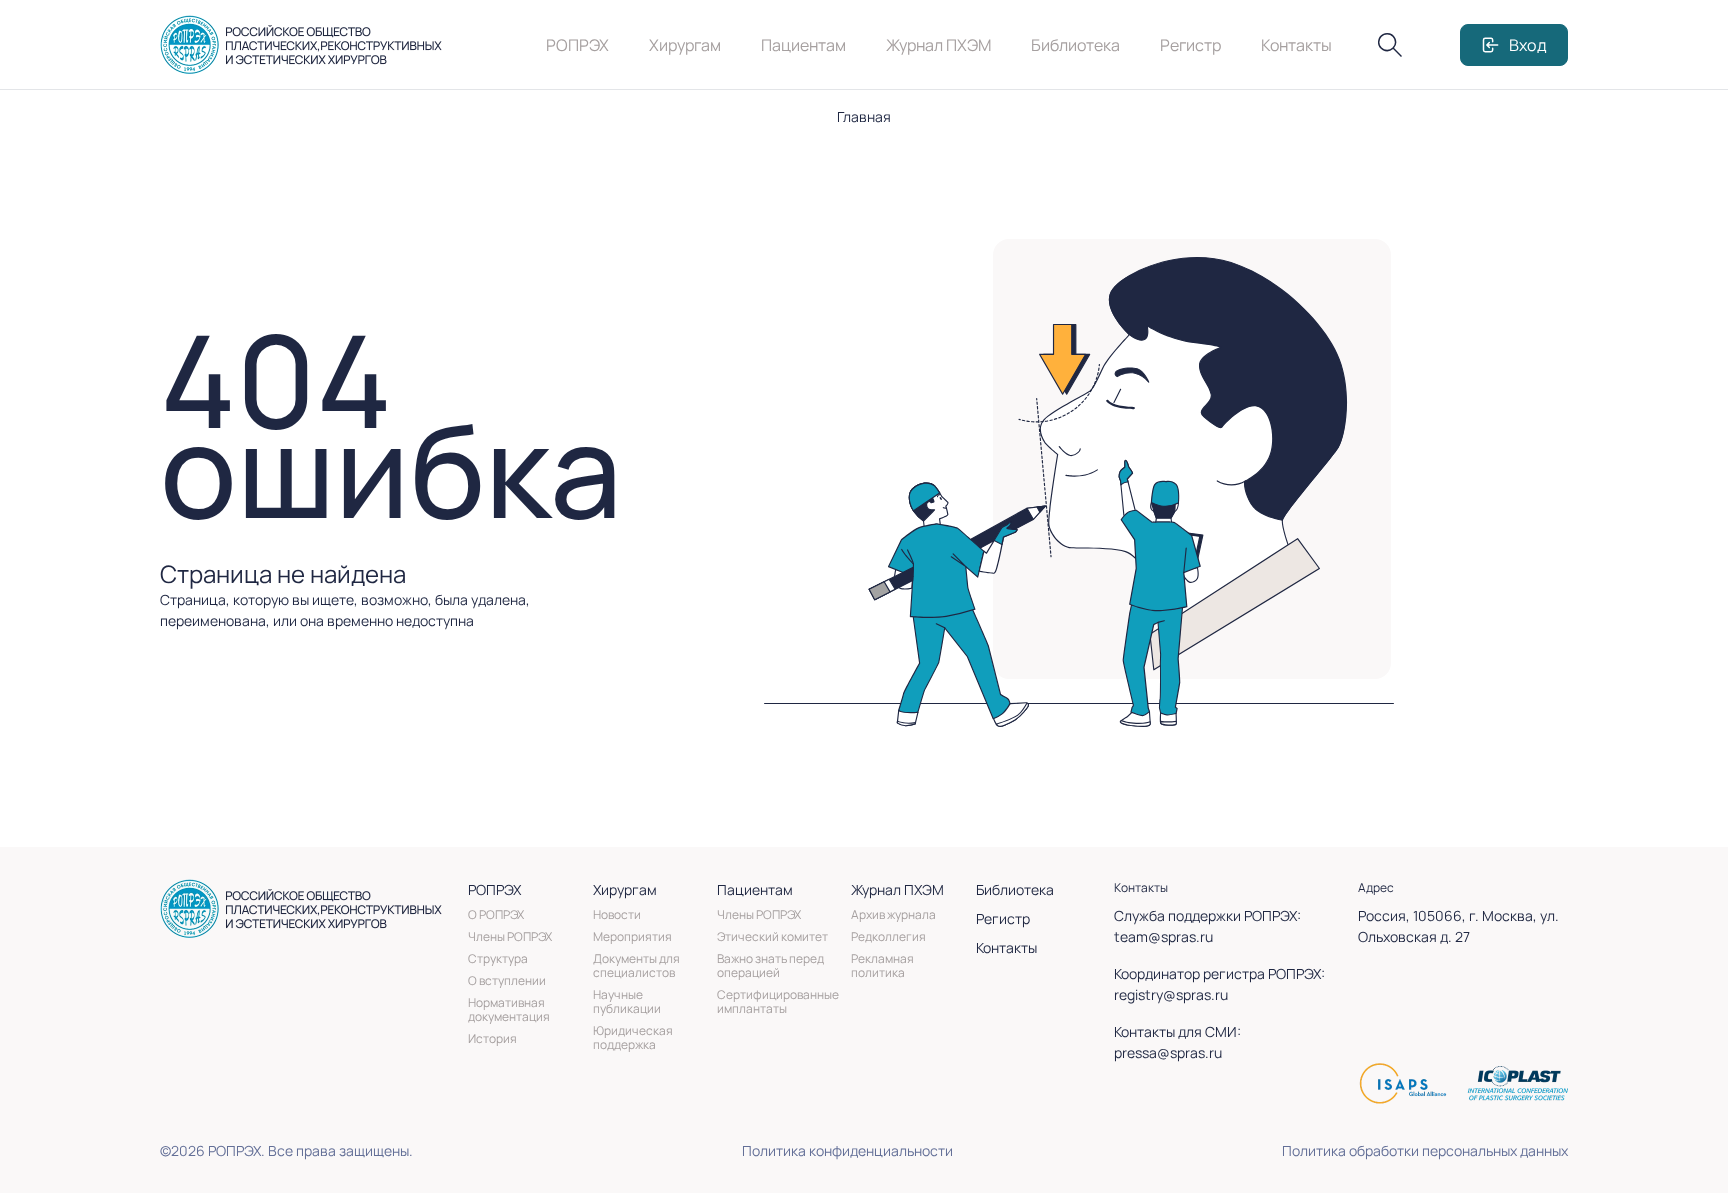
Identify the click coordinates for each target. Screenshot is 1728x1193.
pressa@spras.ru (1168, 1052)
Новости (617, 914)
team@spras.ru (1163, 936)
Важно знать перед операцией (770, 965)
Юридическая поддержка (633, 1037)
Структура (498, 958)
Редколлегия (888, 936)
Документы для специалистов (636, 965)
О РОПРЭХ (496, 914)
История (492, 1038)
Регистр (1190, 45)
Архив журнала (893, 914)
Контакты (1296, 45)
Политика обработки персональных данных (1425, 1150)
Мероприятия (632, 936)
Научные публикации (627, 1001)
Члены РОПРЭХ (510, 936)
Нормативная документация (509, 1009)
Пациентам (803, 45)
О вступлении (507, 980)
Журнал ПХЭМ (938, 45)
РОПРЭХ (577, 45)
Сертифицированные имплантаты (778, 1001)
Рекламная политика (882, 965)
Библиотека (1075, 45)
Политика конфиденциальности (847, 1150)
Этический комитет (772, 936)
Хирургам (685, 45)
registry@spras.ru (1171, 994)
